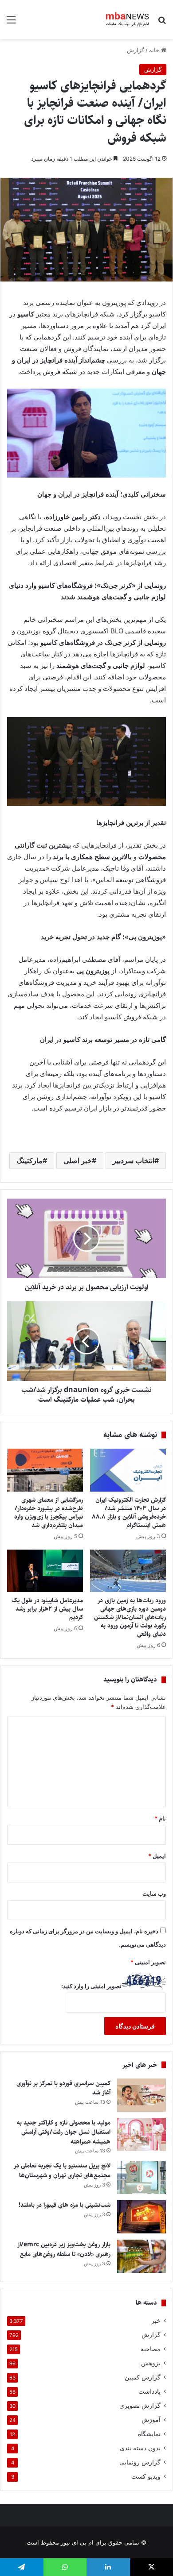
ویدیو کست (146, 2476)
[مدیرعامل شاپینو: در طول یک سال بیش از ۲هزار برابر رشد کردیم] (45, 1571)
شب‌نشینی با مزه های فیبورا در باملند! (65, 2205)
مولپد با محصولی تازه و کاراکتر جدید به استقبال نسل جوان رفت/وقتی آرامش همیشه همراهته (64, 2132)
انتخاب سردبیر (134, 1161)
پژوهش (151, 2363)
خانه (155, 50)
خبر (156, 2321)
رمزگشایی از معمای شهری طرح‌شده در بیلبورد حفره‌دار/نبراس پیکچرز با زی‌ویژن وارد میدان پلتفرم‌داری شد (49, 1513)
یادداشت (149, 2391)
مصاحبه (151, 2349)
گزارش (136, 50)
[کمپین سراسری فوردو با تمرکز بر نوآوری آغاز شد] (142, 2095)
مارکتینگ (29, 1161)
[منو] (11, 23)
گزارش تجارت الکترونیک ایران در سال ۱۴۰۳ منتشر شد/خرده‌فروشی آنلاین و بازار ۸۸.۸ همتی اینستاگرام (129, 1513)
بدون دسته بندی (140, 2448)
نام (160, 1818)
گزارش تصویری (140, 2406)
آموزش (151, 2420)
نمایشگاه (149, 2434)
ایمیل (157, 1856)
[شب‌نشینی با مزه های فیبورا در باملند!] (142, 2217)
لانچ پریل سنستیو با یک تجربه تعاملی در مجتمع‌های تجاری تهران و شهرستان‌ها (62, 2171)
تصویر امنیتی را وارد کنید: (91, 1986)
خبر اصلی (78, 1161)
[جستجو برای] (162, 23)
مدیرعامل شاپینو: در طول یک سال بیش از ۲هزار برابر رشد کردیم (47, 1609)
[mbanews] (128, 19)
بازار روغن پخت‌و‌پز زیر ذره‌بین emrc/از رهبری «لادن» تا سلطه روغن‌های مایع (64, 2249)
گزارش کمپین (143, 2377)
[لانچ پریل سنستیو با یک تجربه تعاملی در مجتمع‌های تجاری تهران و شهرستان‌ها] (142, 2177)
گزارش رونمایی (140, 2462)
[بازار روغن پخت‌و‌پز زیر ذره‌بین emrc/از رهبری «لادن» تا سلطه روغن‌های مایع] (142, 2256)
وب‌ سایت (154, 1893)
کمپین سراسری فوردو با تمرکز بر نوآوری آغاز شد (63, 2088)
